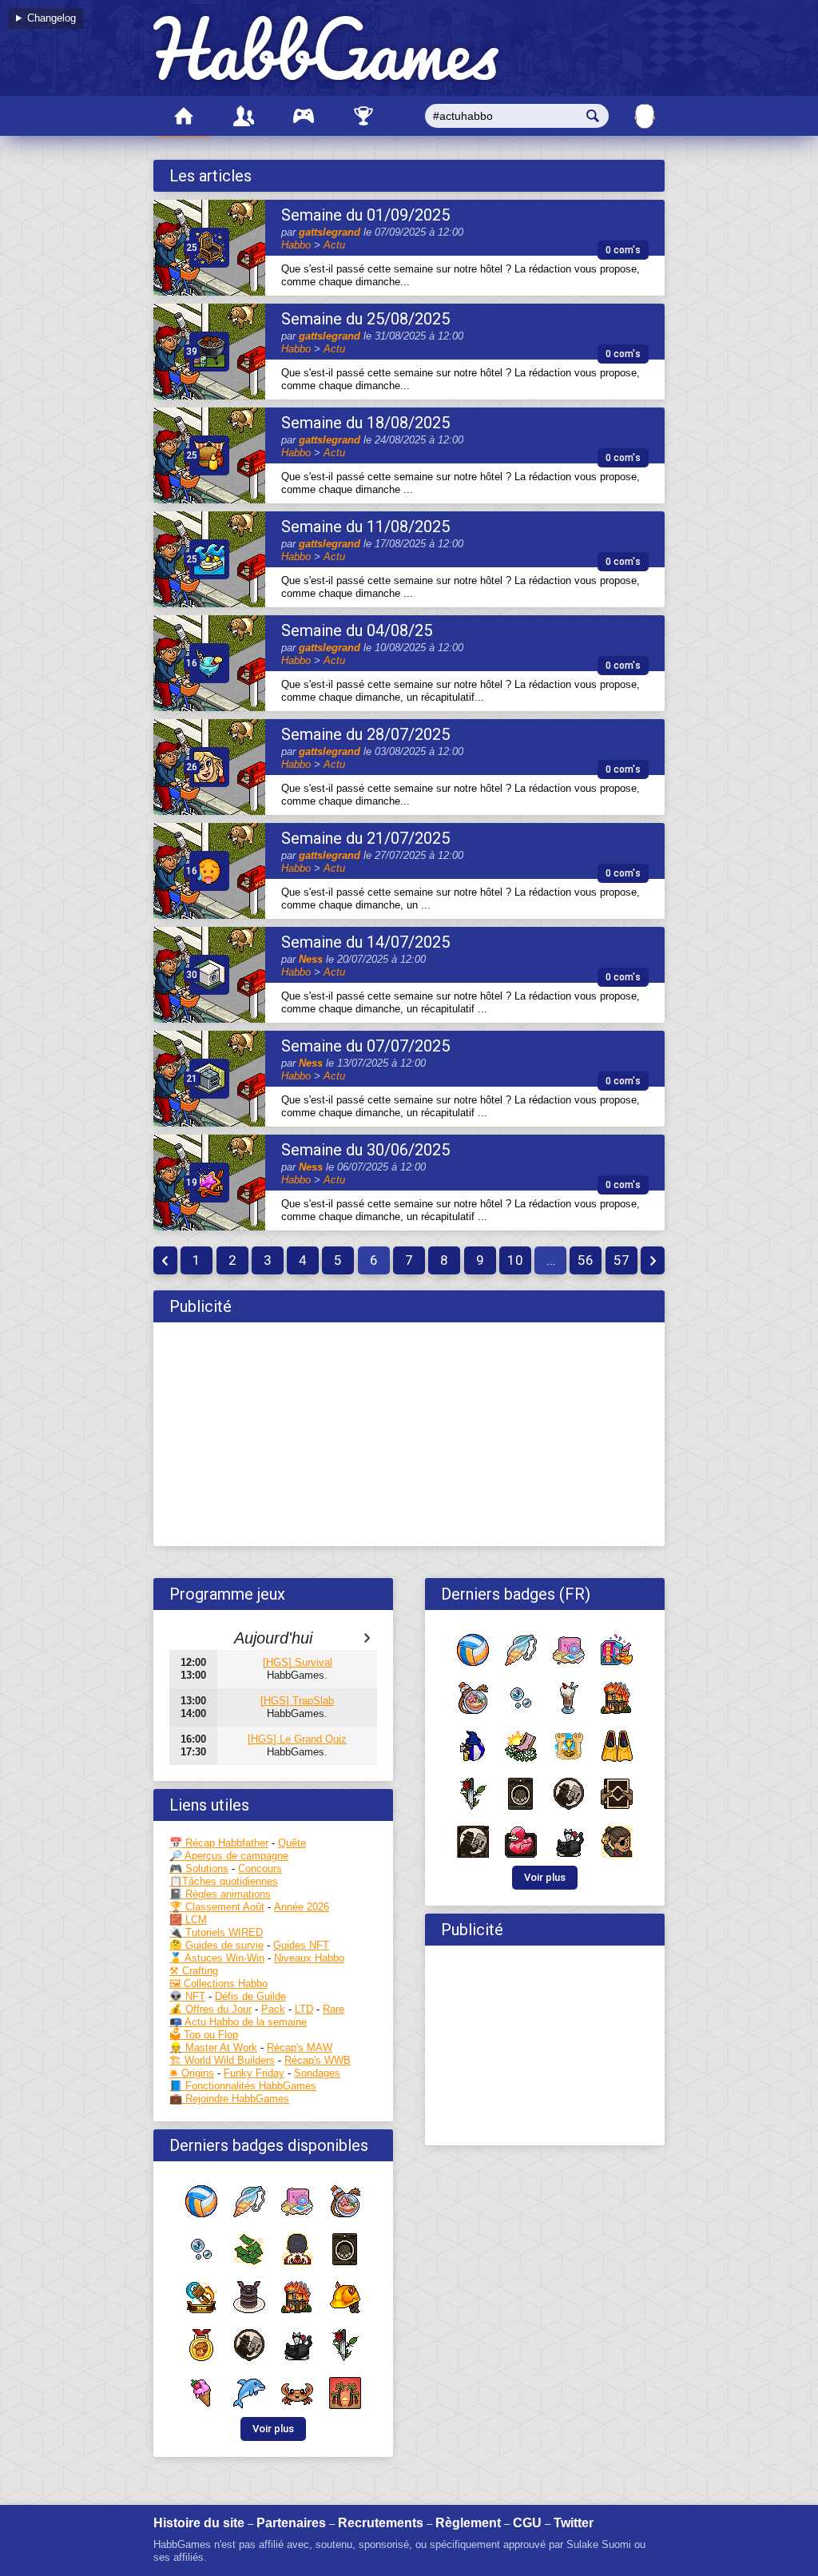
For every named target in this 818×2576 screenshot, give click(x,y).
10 (515, 1260)
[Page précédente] (165, 1260)
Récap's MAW (300, 2047)
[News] (183, 116)
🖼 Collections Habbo (218, 1984)
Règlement (468, 2523)
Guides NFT (301, 1945)
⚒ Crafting (194, 1971)
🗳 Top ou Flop (204, 2035)
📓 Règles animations (220, 1894)
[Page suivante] (653, 1260)
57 (621, 1260)
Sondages (317, 2073)
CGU (527, 2523)
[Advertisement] (409, 1434)
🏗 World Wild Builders (222, 2060)
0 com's (623, 250)
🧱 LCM (188, 1920)
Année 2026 (302, 1907)
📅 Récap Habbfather (219, 1843)
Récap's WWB (318, 2060)
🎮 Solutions (199, 1868)
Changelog (52, 18)
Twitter (574, 2523)
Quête (292, 1843)
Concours (260, 1868)
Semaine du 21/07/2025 (365, 838)
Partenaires (291, 2523)
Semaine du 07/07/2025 (365, 1046)
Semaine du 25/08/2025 (365, 319)
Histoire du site (199, 2523)
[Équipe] (243, 116)
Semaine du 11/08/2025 (365, 527)
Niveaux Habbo (309, 1958)
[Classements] (363, 116)
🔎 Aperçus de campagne (229, 1856)
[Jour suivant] (367, 1638)
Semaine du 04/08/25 (357, 630)
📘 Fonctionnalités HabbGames (243, 2086)
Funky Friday (254, 2073)
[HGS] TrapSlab (297, 1701)
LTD (304, 2009)
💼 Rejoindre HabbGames (229, 2099)
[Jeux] (303, 116)
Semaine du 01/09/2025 (365, 215)
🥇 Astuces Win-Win (217, 1958)
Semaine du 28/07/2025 (365, 734)
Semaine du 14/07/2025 (365, 942)
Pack (273, 2009)
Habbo (296, 245)
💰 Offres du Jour (210, 2009)
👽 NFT (187, 1996)
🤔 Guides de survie (216, 1945)
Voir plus (273, 2429)
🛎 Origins (192, 2073)
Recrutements (381, 2523)
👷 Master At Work (213, 2047)
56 (586, 1260)
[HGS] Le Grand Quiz (297, 1739)
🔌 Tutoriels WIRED (216, 1932)
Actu (334, 245)
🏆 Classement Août (217, 1907)
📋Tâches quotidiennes (224, 1881)
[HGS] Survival (298, 1662)
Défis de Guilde (250, 1996)
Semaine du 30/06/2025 (365, 1150)
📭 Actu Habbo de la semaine (238, 2022)
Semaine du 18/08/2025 (365, 423)
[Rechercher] (593, 116)
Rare (334, 2009)
